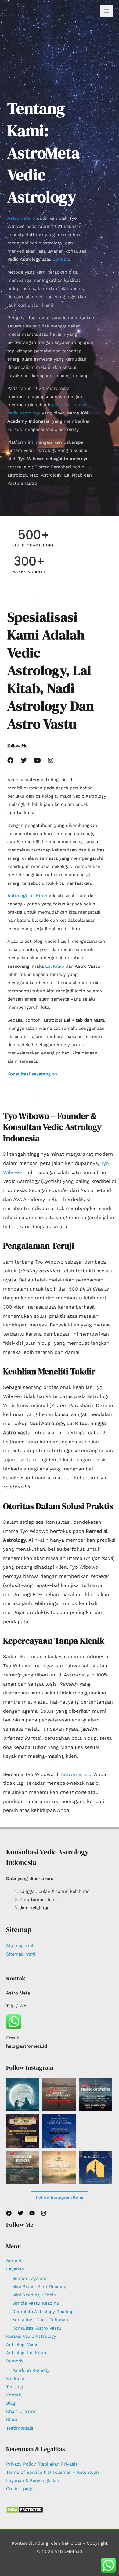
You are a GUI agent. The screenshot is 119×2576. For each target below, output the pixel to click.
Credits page (20, 2489)
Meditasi (15, 2379)
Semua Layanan (29, 2278)
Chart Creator (21, 2411)
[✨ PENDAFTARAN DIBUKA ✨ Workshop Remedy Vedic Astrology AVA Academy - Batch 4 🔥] (59, 2095)
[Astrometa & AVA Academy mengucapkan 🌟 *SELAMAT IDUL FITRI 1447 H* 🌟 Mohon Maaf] (95, 2167)
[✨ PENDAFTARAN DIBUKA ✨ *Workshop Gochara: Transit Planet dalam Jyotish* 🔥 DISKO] (95, 2095)
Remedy (15, 2361)
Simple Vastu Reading (36, 2303)
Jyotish (61, 259)
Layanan (15, 2269)
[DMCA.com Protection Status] (25, 2509)
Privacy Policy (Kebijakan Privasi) (41, 2464)
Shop (12, 2420)
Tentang (14, 2387)
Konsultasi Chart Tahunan (40, 2320)
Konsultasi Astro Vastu (37, 2328)
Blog (11, 2403)
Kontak (14, 2395)
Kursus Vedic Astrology (31, 2336)
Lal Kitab (55, 966)
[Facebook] (9, 2213)
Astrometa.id (21, 218)
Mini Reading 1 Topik (34, 2295)
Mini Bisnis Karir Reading (39, 2287)
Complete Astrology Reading (43, 2312)
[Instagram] (44, 2213)
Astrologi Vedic (22, 2344)
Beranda (15, 2261)
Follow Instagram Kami (60, 2197)
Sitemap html (21, 1954)
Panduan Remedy (31, 2370)
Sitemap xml (20, 1946)
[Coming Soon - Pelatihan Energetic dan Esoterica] (59, 2167)
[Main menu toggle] (106, 11)
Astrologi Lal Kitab (26, 2353)
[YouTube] (32, 2213)
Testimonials (20, 2428)
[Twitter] (20, 2213)
